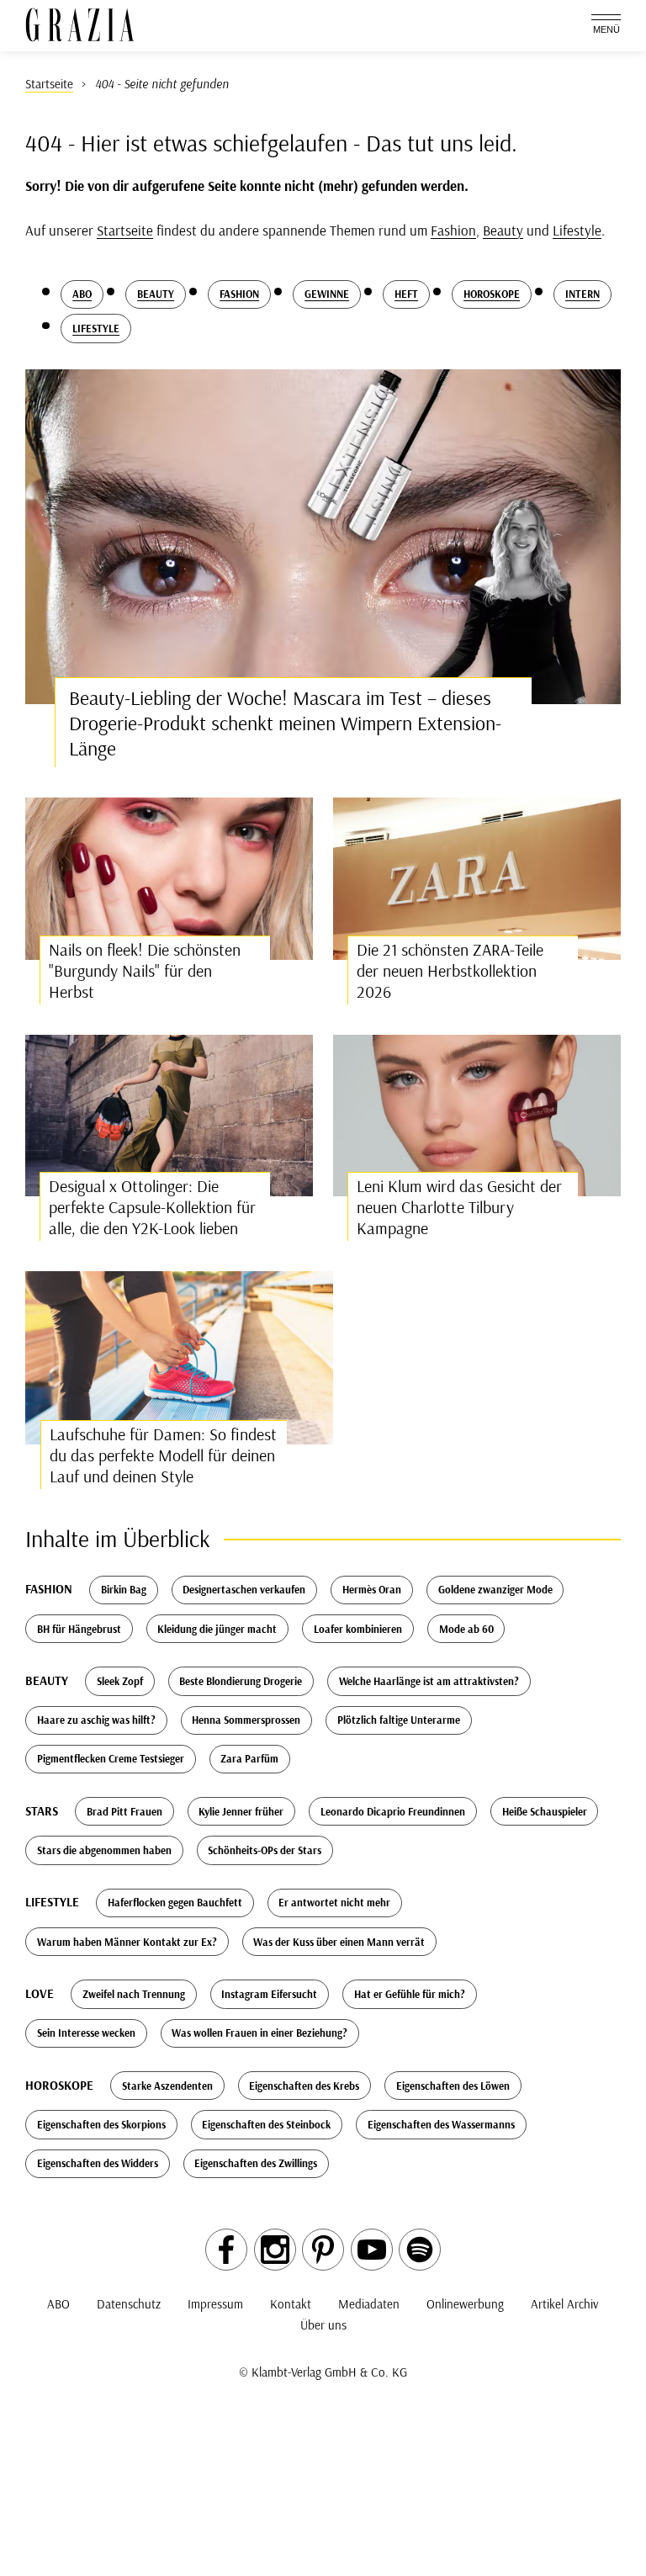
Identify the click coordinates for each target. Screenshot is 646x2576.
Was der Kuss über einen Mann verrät (339, 1942)
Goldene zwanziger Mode (495, 1589)
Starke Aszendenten (167, 2086)
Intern (582, 294)
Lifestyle (577, 230)
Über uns (323, 2325)
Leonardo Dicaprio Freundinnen (393, 1811)
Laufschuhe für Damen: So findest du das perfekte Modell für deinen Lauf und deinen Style (163, 1455)
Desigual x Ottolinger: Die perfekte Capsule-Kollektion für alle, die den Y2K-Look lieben (152, 1207)
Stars (42, 1811)
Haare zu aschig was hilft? (96, 1720)
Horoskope (492, 294)
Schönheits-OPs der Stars (265, 1850)
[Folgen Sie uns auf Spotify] (420, 2250)
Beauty (503, 230)
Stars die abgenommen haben (104, 1850)
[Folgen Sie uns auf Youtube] (372, 2250)
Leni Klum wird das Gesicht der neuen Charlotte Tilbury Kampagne (459, 1207)
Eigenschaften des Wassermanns (441, 2124)
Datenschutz (129, 2304)
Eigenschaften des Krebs (304, 2086)
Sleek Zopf (120, 1681)
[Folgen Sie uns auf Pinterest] (323, 2250)
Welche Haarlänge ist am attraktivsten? (429, 1681)
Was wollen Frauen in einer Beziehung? (259, 2033)
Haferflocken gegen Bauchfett (175, 1902)
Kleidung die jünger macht (217, 1629)
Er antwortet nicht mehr (334, 1902)
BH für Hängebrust (79, 1629)
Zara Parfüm (249, 1758)
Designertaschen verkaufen (244, 1589)
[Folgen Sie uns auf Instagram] (275, 2250)
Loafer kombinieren (358, 1629)
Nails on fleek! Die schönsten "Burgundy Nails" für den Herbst (145, 970)
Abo (82, 294)
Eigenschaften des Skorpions (101, 2124)
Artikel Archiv (565, 2304)
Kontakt (291, 2304)
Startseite (125, 230)
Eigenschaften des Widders (98, 2163)
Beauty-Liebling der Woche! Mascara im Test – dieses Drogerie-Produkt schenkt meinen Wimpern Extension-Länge (285, 723)
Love (40, 1993)
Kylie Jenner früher (241, 1811)
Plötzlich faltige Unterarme (399, 1720)
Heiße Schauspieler (545, 1811)
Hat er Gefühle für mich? (410, 1994)
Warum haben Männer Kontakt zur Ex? (127, 1942)
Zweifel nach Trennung (134, 1994)
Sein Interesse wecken (86, 2033)
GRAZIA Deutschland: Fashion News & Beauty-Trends (80, 25)
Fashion (453, 230)
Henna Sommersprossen (246, 1720)
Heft (406, 294)
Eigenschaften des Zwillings (256, 2163)
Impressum (215, 2304)
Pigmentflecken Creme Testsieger (111, 1758)
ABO (58, 2304)
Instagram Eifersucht (269, 1994)
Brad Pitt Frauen (124, 1811)
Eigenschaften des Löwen (453, 2086)
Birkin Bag (124, 1589)
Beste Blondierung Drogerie (241, 1681)
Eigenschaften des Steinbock (266, 2124)
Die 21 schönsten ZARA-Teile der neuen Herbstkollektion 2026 (450, 970)
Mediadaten (369, 2304)
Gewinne (327, 294)
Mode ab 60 (466, 1629)
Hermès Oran (372, 1589)
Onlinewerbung (465, 2304)
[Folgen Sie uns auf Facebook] (226, 2250)
